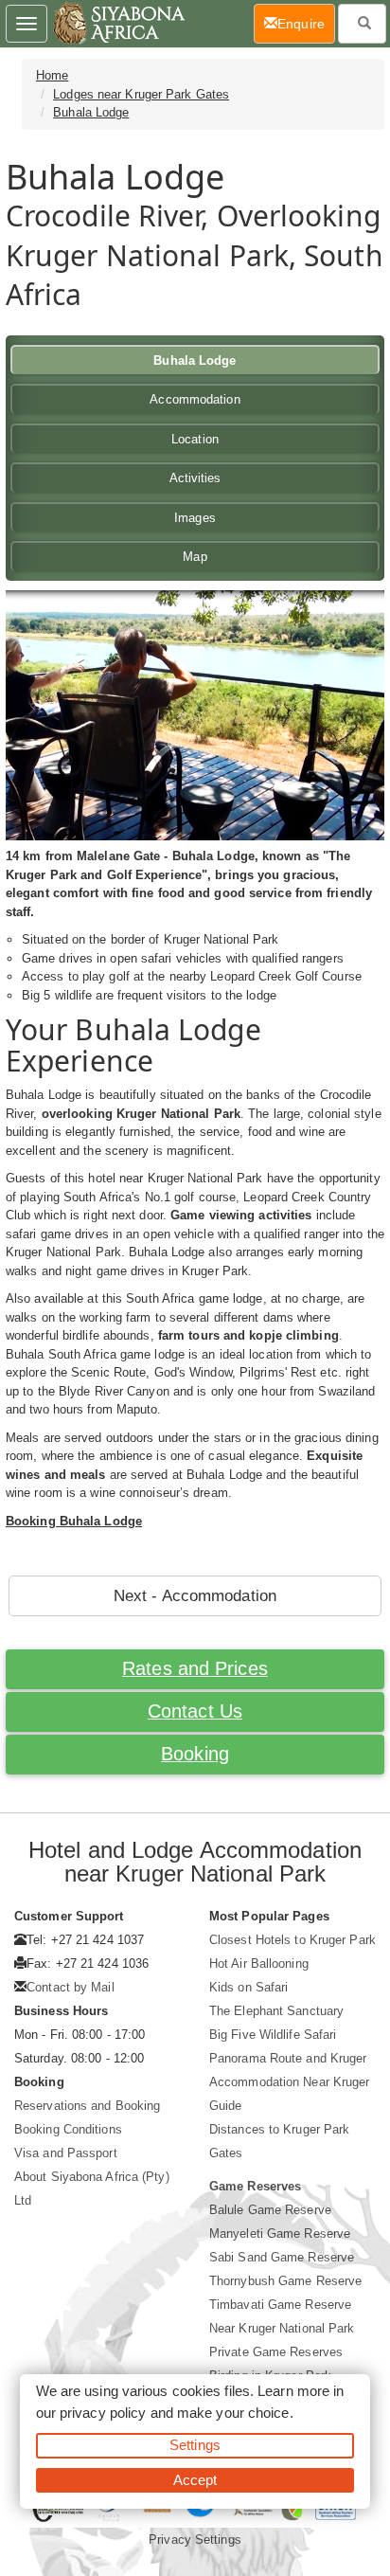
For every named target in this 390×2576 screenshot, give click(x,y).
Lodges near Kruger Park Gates (141, 94)
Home (52, 75)
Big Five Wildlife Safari (273, 2035)
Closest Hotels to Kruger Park (292, 1940)
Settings (195, 2445)
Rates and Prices (195, 1668)
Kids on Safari (248, 1987)
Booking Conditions (68, 2129)
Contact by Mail (71, 1987)
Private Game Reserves (276, 2352)
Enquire (306, 23)
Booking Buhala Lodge (74, 1521)
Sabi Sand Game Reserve (282, 2257)
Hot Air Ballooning (259, 1964)
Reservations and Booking (87, 2106)
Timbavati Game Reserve (280, 2305)
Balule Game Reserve (270, 2210)
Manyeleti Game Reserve (280, 2234)
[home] (118, 24)
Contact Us (195, 1711)
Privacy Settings (195, 2540)
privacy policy (103, 2413)
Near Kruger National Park (282, 2328)
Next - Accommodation (195, 1596)
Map (195, 557)
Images (195, 518)
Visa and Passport (66, 2153)
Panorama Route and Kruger (288, 2058)
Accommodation (195, 399)
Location (195, 439)
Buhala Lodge (91, 112)
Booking (195, 1754)
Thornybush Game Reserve (285, 2281)
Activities (195, 478)
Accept (195, 2480)
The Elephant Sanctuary (276, 2011)
